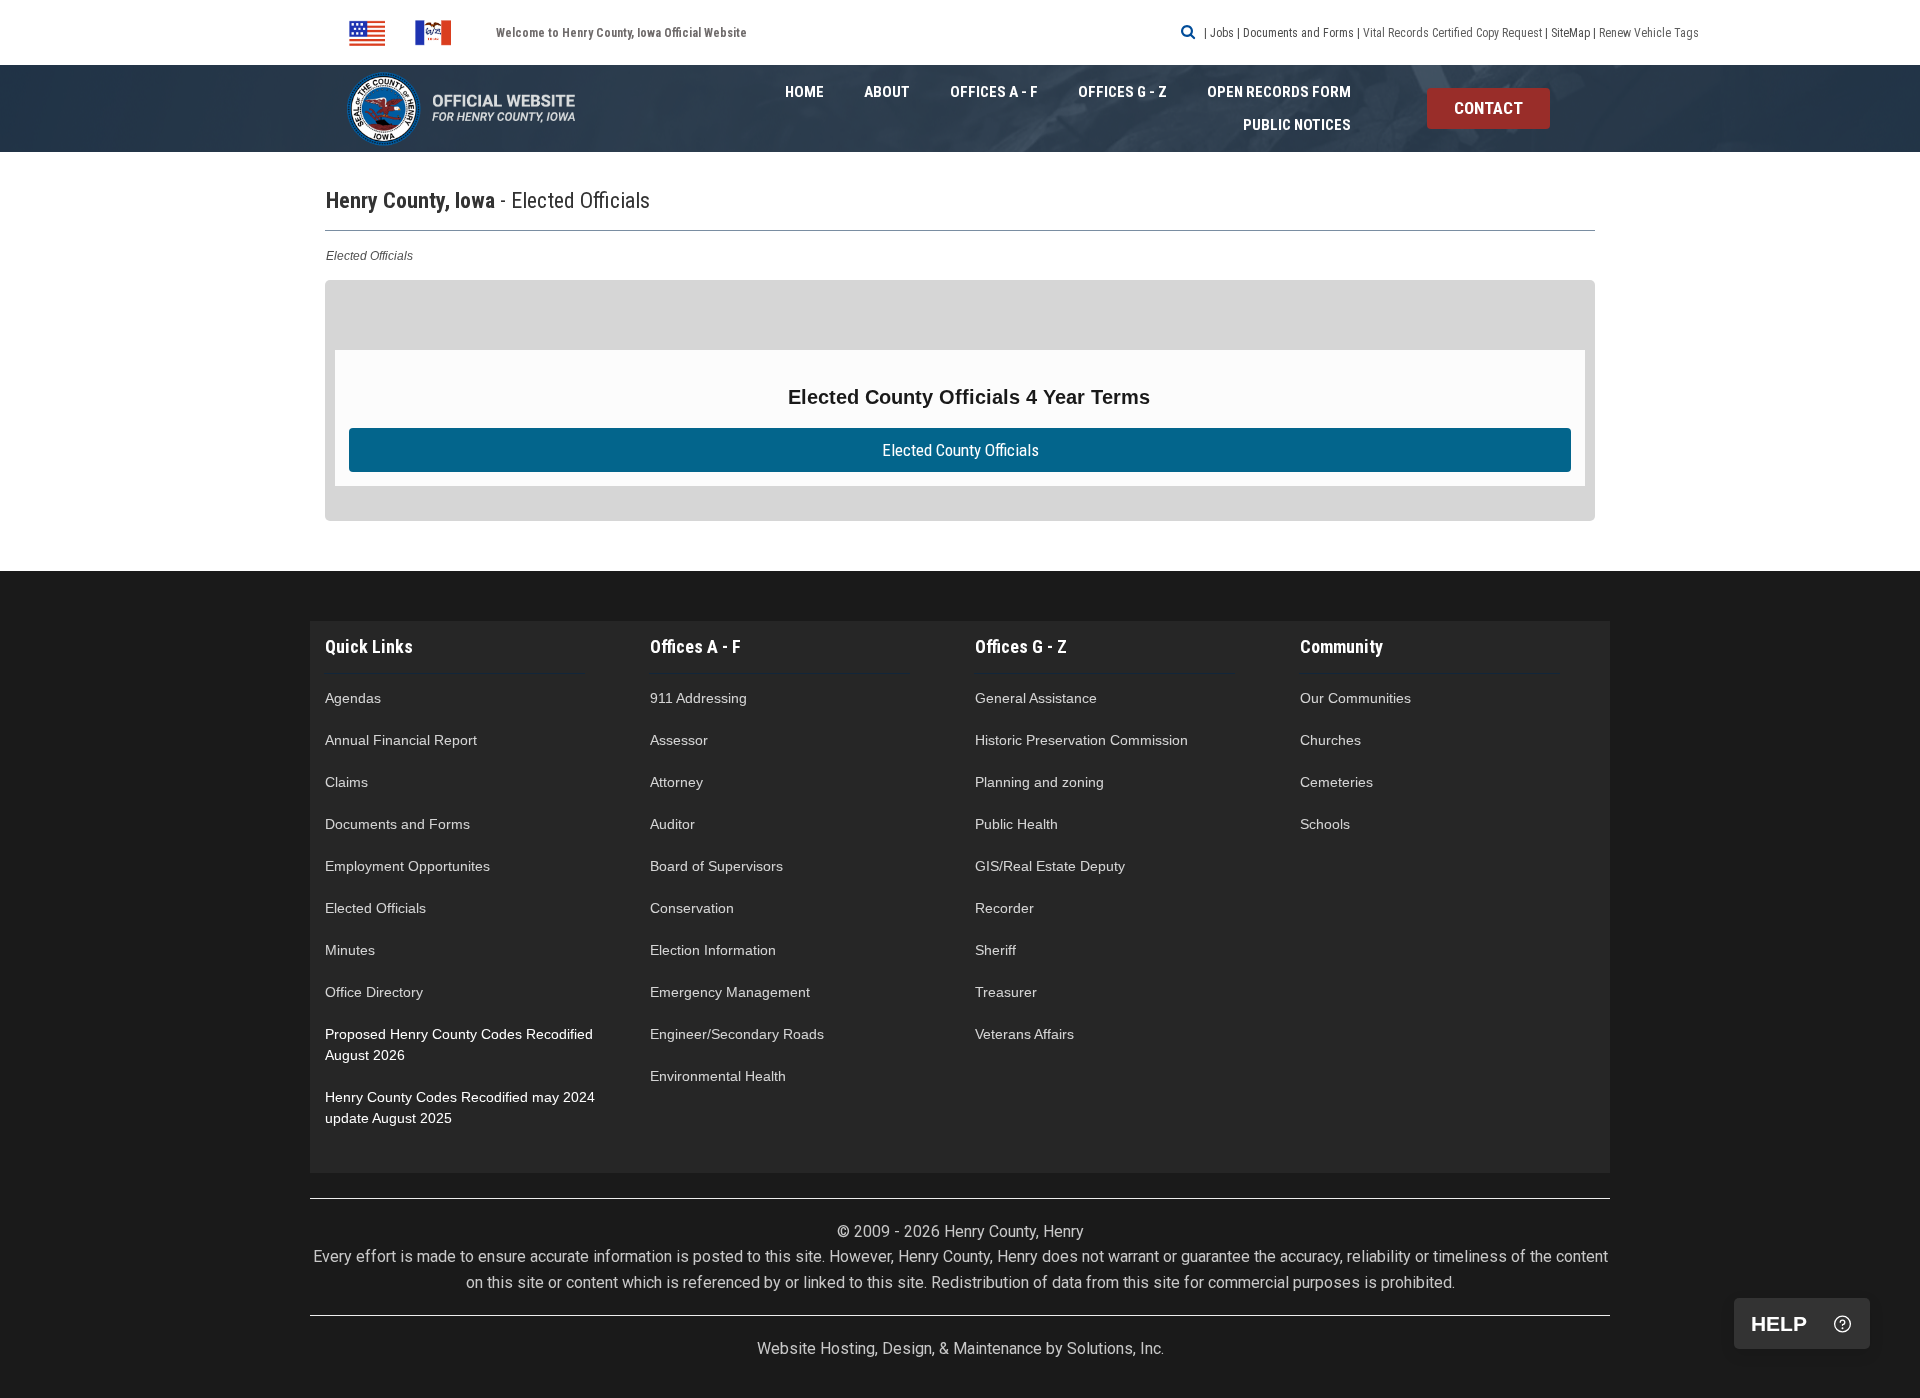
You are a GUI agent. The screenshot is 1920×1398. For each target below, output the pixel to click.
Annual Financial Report (401, 740)
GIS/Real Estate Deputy (1052, 866)
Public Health (1016, 824)
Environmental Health (718, 1076)
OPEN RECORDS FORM (1279, 92)
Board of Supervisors (716, 866)
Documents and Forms (399, 824)
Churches (1332, 740)
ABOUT (887, 92)
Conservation (694, 908)
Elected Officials (375, 908)
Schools (1327, 824)
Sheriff (995, 950)
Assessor (679, 740)
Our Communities (1355, 698)
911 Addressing (698, 698)
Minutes (350, 950)
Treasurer (1006, 992)
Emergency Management (730, 992)
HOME (804, 92)
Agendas (353, 698)
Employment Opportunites (407, 866)
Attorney (676, 782)
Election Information (713, 950)
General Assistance (1036, 698)
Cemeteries (1338, 782)
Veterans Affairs (1024, 1034)
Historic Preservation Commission (1081, 740)
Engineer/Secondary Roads (739, 1034)
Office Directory (374, 992)
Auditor (672, 824)
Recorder (1004, 908)
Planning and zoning (1039, 782)
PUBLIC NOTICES (1297, 125)
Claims (346, 782)
